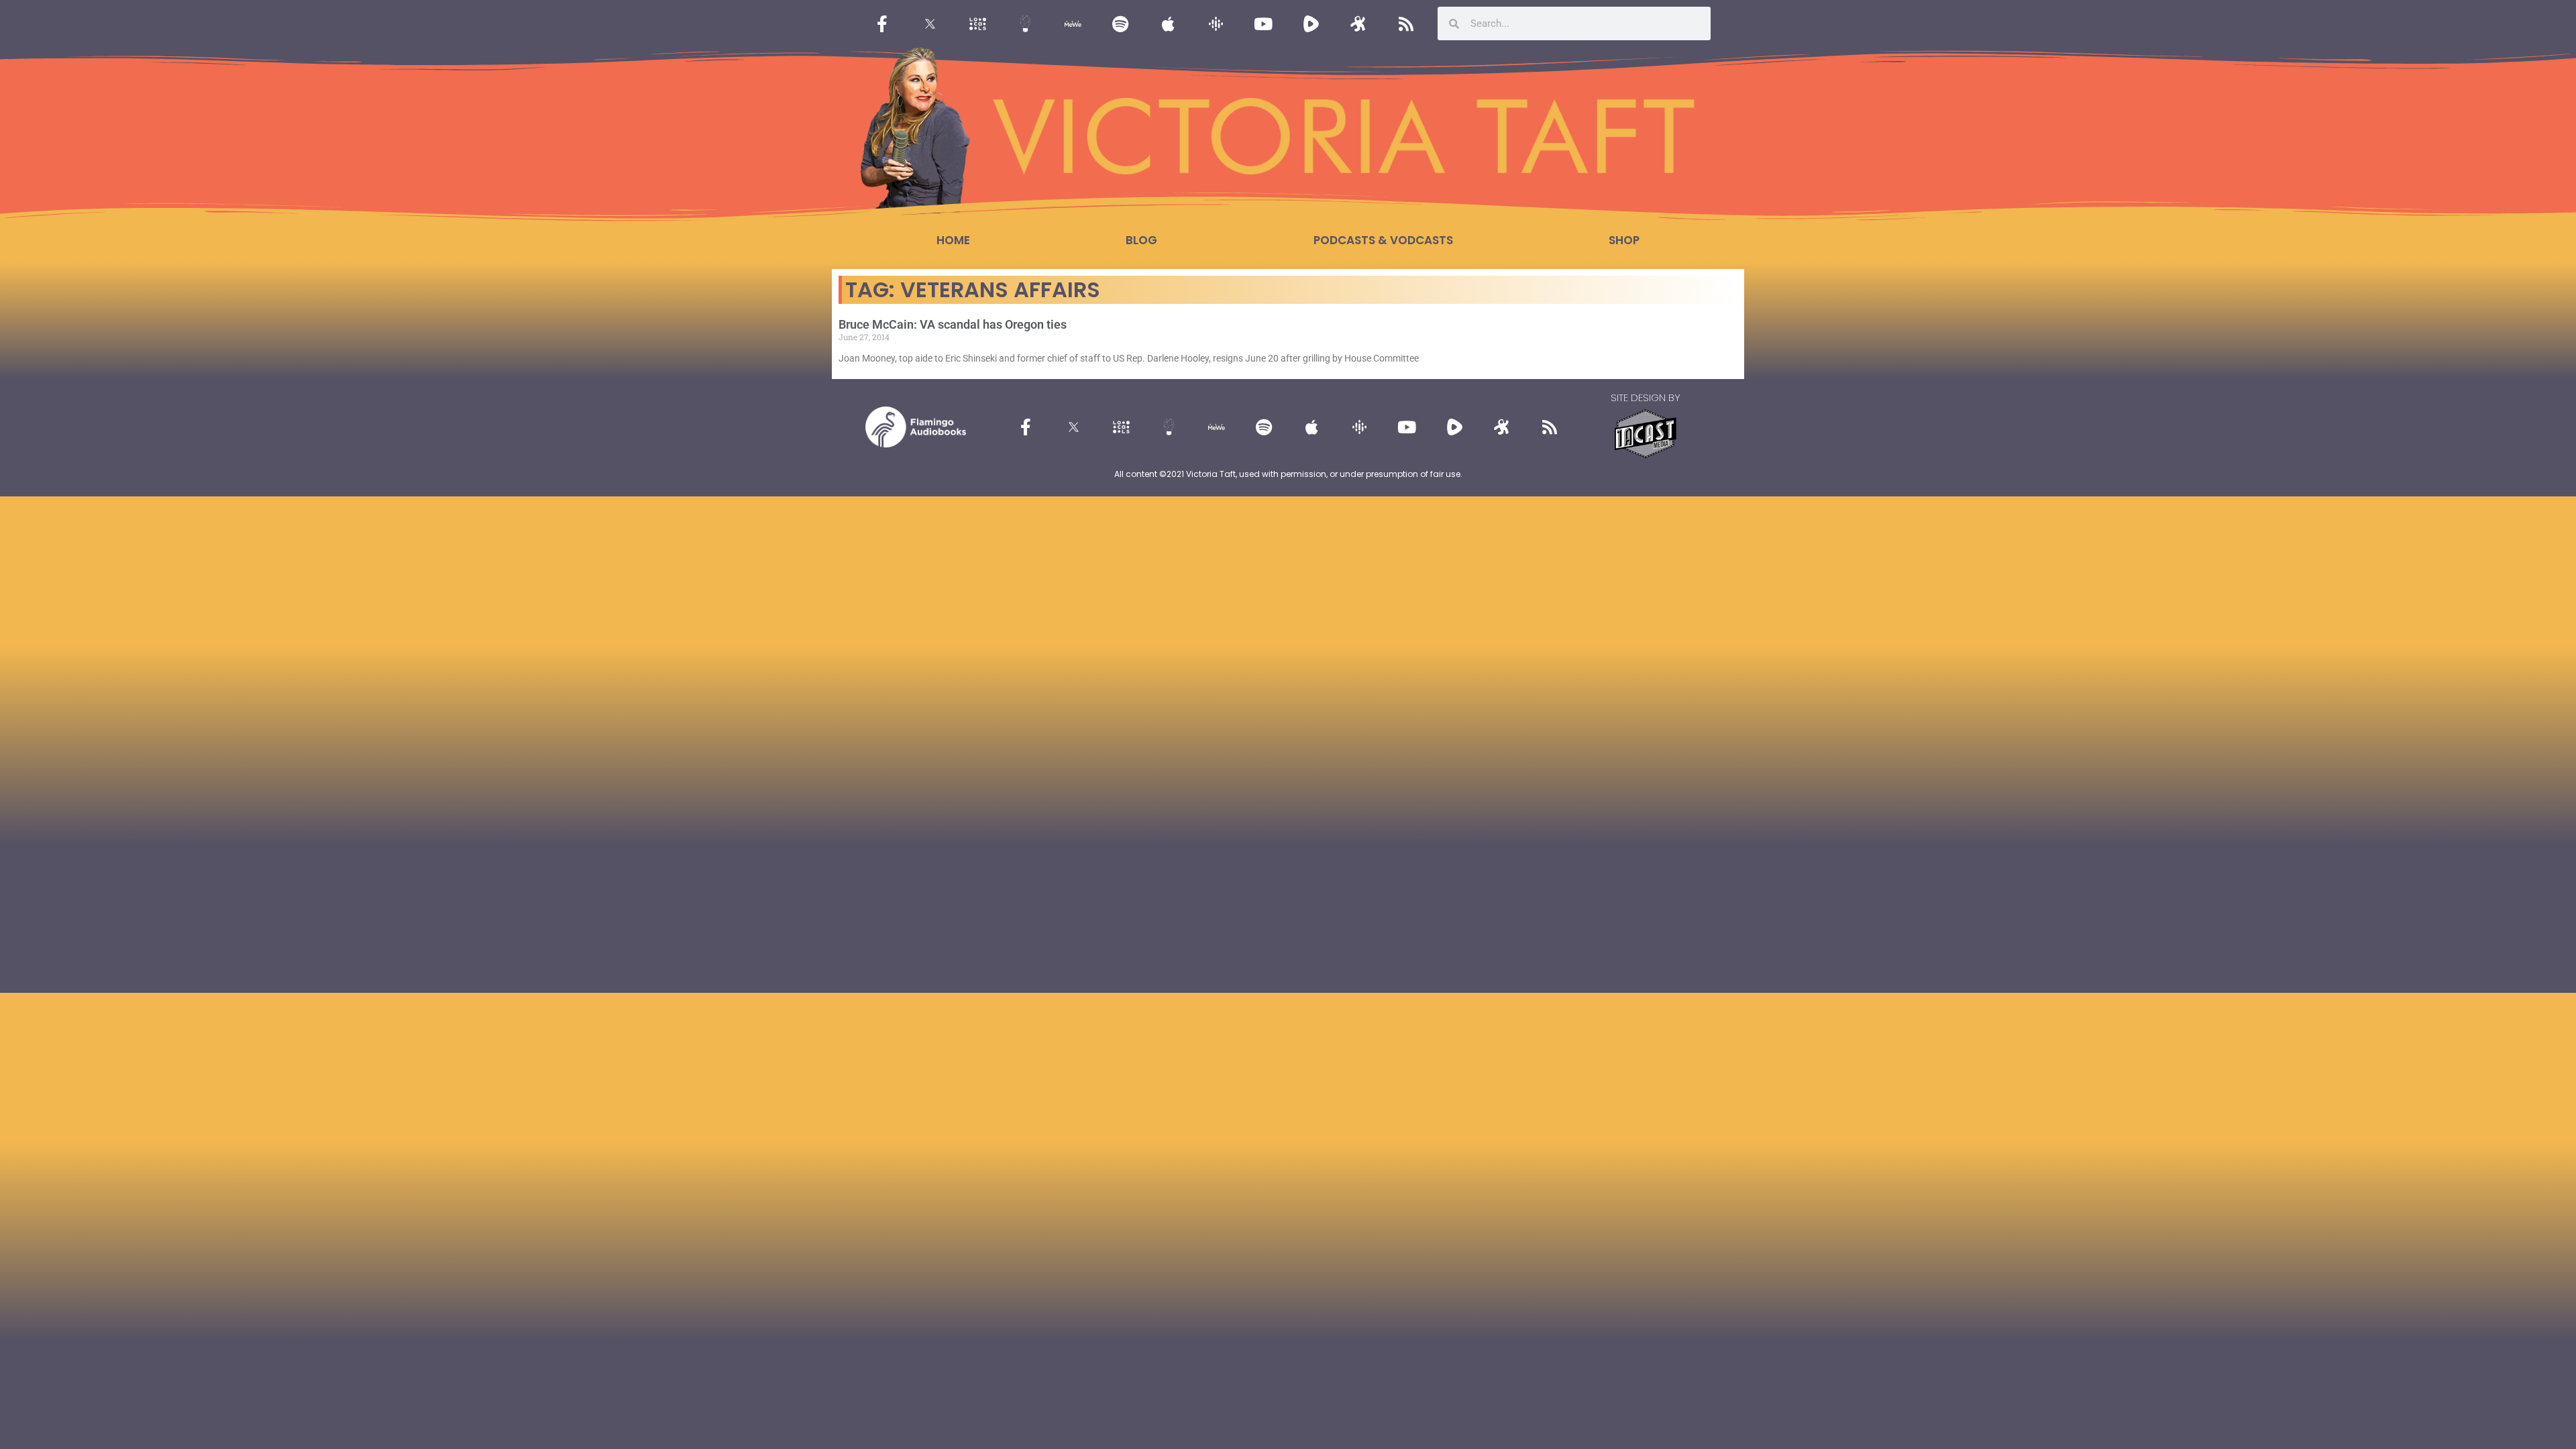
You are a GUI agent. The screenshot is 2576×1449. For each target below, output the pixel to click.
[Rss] (1406, 23)
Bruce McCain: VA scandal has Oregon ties (953, 324)
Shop (1624, 240)
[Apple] (1168, 23)
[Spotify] (1120, 23)
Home (953, 240)
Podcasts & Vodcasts (1383, 240)
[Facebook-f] (882, 23)
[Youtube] (1263, 23)
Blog (1141, 240)
